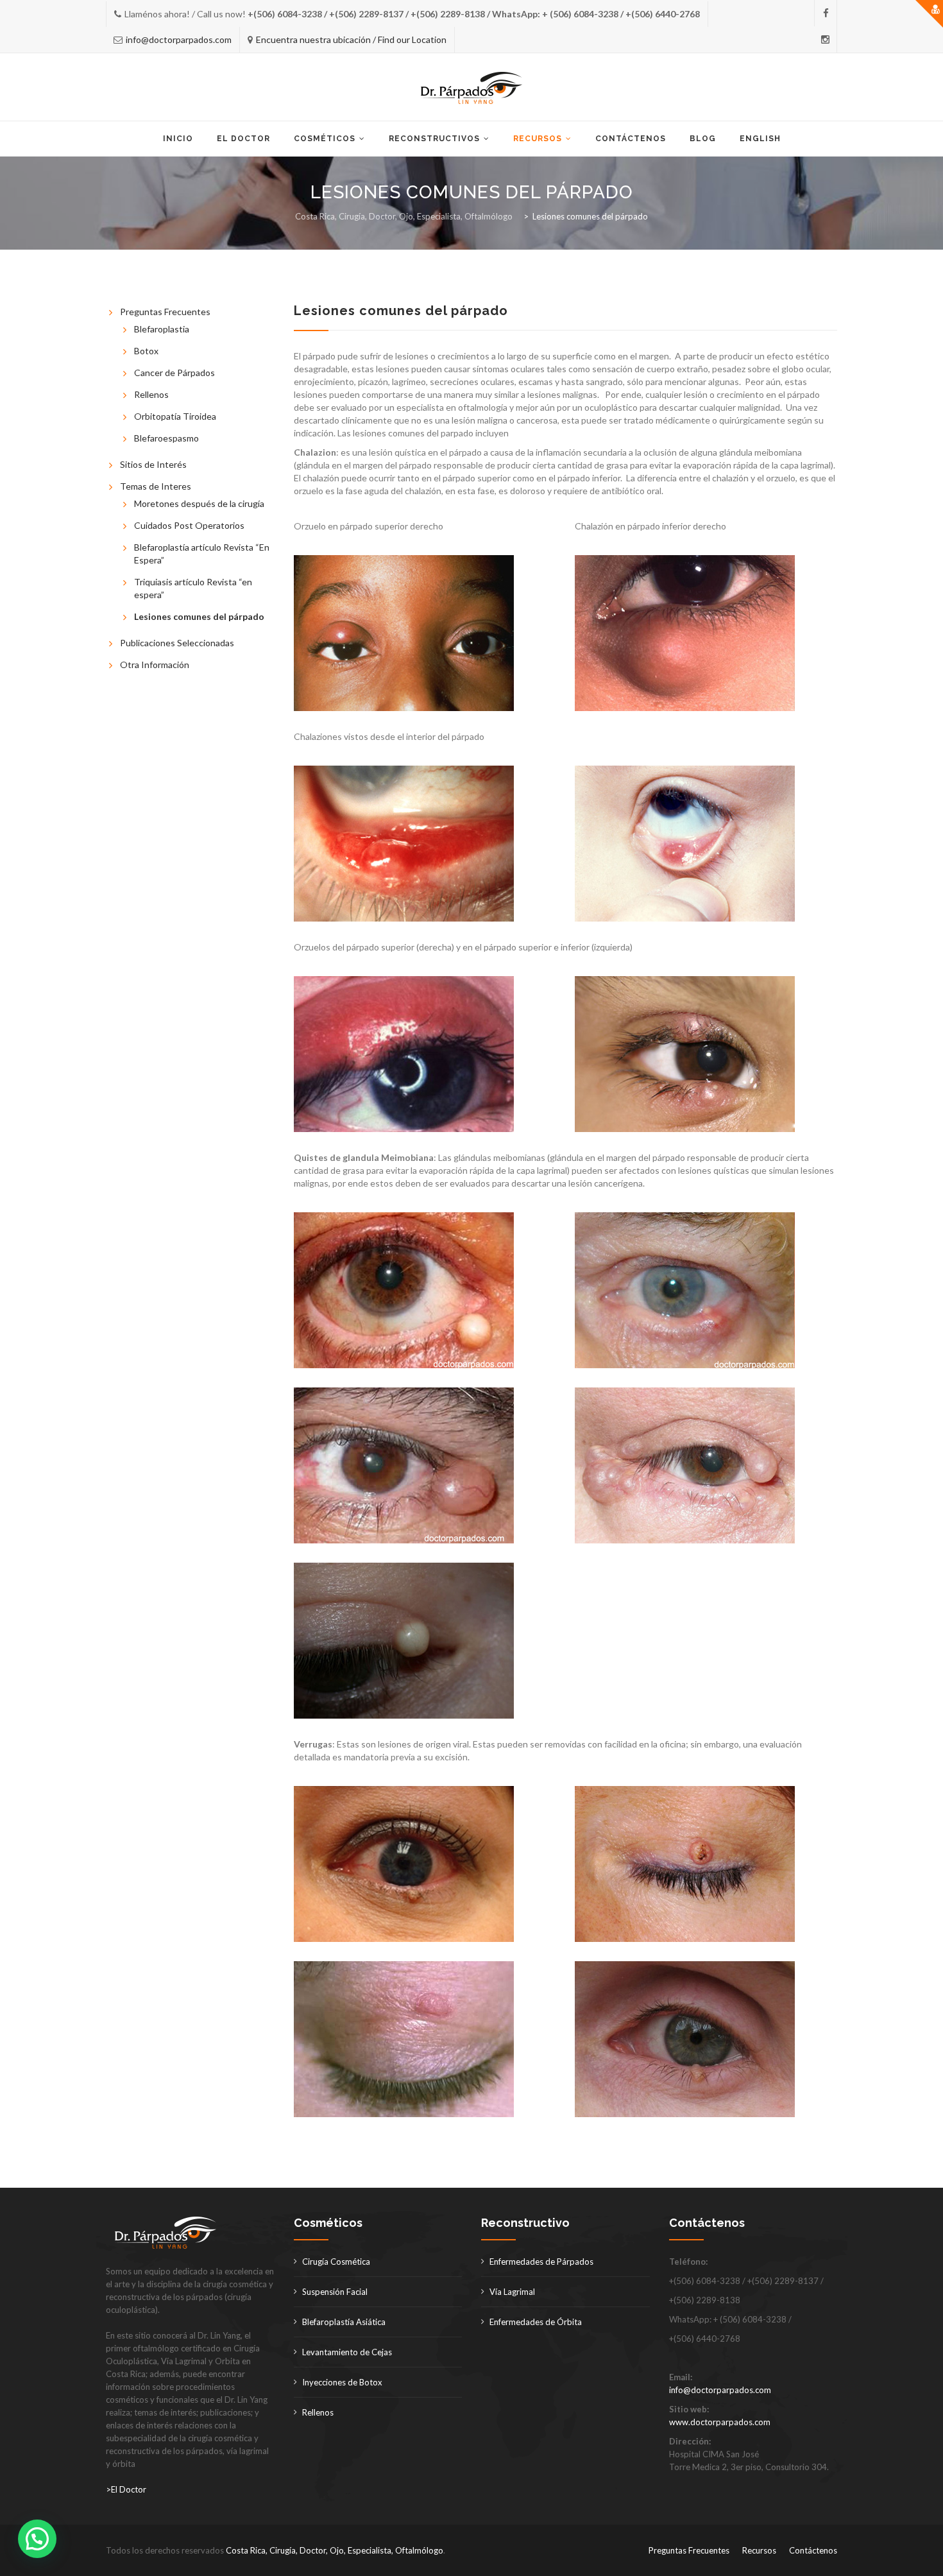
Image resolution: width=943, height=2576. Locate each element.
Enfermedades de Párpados (541, 2262)
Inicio (178, 139)
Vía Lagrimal (512, 2292)
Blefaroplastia (162, 329)
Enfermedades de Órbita (536, 2322)
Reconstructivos (434, 139)
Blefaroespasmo (166, 438)
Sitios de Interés (153, 464)
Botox (146, 351)
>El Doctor (126, 2489)
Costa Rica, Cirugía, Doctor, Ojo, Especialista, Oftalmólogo (335, 2550)
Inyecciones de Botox (342, 2382)
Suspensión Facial (335, 2292)
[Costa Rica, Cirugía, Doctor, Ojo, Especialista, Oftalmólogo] (472, 88)
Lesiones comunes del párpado (199, 616)
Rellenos (151, 394)
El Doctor (243, 139)
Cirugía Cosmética (336, 2262)
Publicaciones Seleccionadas (177, 643)
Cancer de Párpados (174, 373)
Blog (703, 139)
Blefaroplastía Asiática (344, 2322)
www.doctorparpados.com (720, 2422)
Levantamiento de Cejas (347, 2352)
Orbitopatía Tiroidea (175, 416)
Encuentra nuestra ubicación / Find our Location (351, 39)
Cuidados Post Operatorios (189, 525)
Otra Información (155, 665)
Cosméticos (325, 139)
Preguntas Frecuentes (165, 312)
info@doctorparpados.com (179, 39)
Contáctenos (631, 139)
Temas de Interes (156, 486)
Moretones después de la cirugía (199, 503)
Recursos (538, 139)
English (760, 139)
